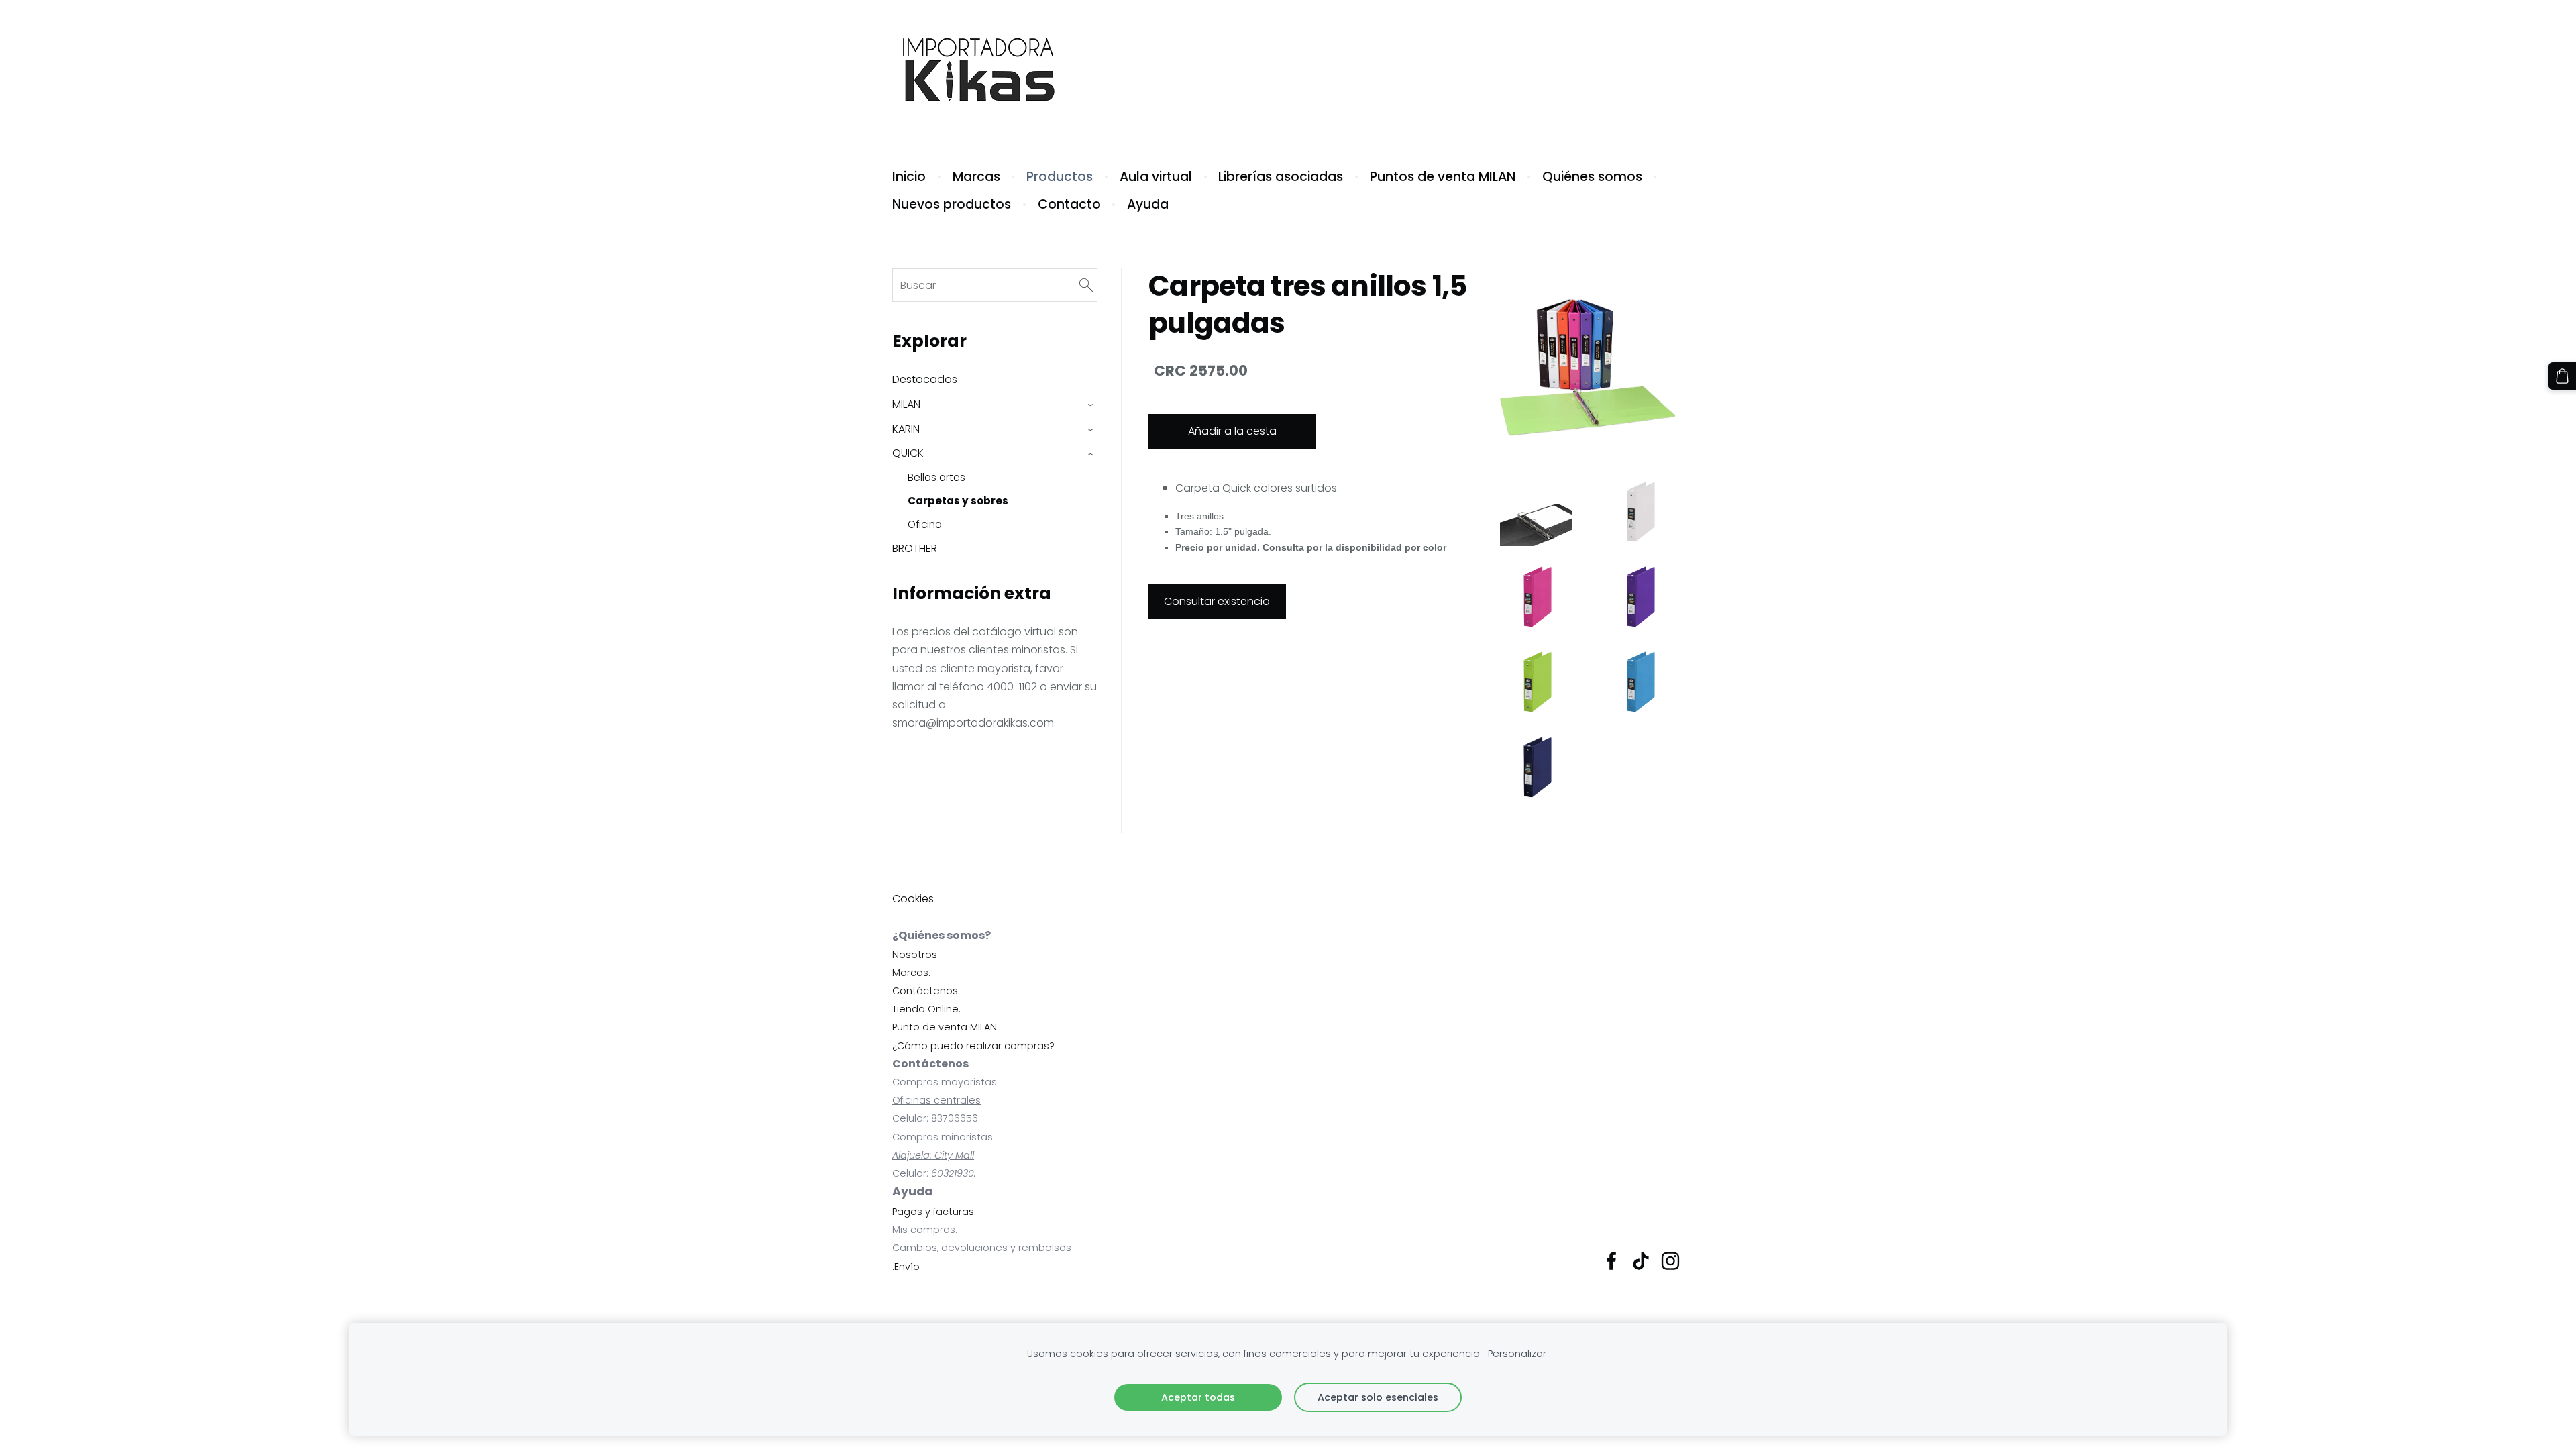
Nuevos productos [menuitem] (952, 204)
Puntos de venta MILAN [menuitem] (1443, 177)
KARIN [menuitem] (906, 429)
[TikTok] (1641, 1261)
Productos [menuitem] (1060, 177)
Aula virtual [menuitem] (1156, 177)
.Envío (906, 1267)
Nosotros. (916, 955)
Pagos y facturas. (934, 1212)
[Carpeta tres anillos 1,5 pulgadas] (1536, 511)
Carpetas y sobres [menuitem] (958, 501)
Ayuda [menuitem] (1148, 204)
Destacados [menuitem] (925, 379)
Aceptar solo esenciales (1378, 1397)
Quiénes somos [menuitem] (1592, 177)
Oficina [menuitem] (925, 524)
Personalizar (1517, 1354)
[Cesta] (2562, 376)
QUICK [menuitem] (908, 453)
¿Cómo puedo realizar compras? (973, 1046)
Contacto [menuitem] (1069, 204)
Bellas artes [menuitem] (936, 477)
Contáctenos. (926, 991)
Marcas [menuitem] (976, 177)
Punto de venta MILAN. (946, 1027)
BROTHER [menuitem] (915, 548)
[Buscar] (1086, 285)
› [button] (1091, 405)
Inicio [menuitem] (909, 177)
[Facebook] (1611, 1261)
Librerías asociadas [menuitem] (1281, 177)
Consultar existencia (1217, 601)
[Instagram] (1670, 1261)
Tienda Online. (926, 1009)
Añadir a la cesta (1232, 431)
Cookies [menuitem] (913, 899)
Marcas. (911, 973)
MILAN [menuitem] (906, 404)
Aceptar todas (1198, 1397)
